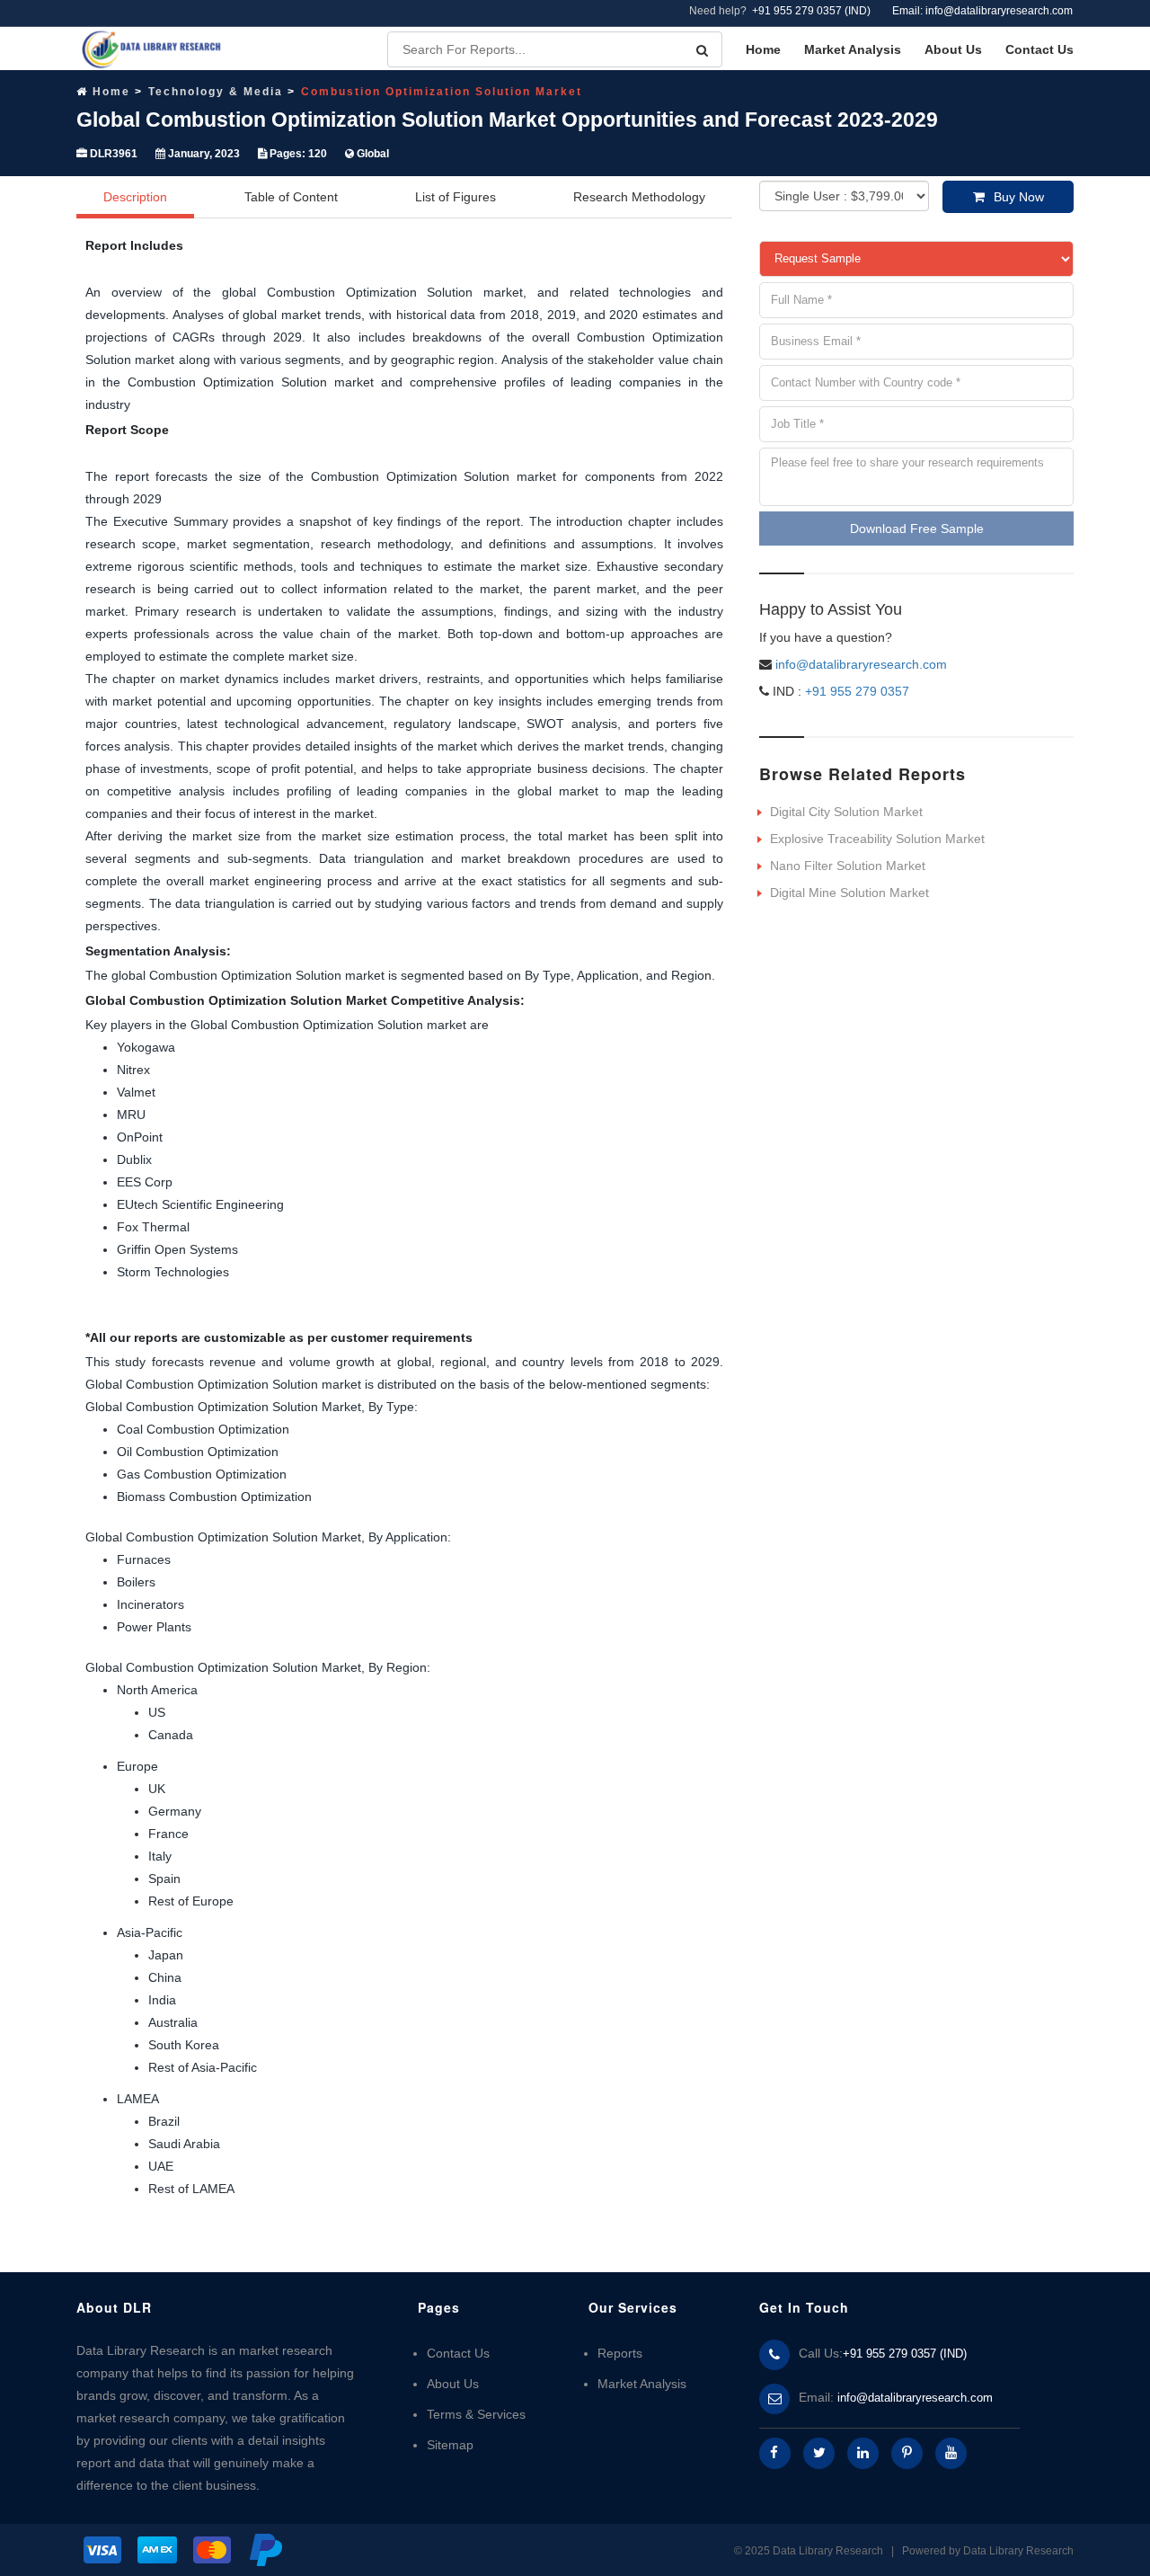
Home (763, 49)
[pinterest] (907, 2453)
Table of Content (291, 197)
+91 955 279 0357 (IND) (811, 11)
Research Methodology (639, 197)
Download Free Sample (917, 529)
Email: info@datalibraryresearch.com (982, 11)
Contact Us (1039, 49)
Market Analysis (853, 49)
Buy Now (1019, 197)
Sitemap (450, 2445)
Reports (620, 2353)
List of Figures (456, 197)
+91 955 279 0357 (855, 691)
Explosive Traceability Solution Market (877, 839)
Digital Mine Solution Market (849, 893)
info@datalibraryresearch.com (861, 664)
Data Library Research (1018, 2551)
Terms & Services (476, 2414)
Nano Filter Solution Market (848, 866)
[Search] (702, 50)
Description (135, 197)
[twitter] (819, 2453)
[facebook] (775, 2453)
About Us (953, 49)
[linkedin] (863, 2453)
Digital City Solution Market (846, 812)
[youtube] (951, 2453)
